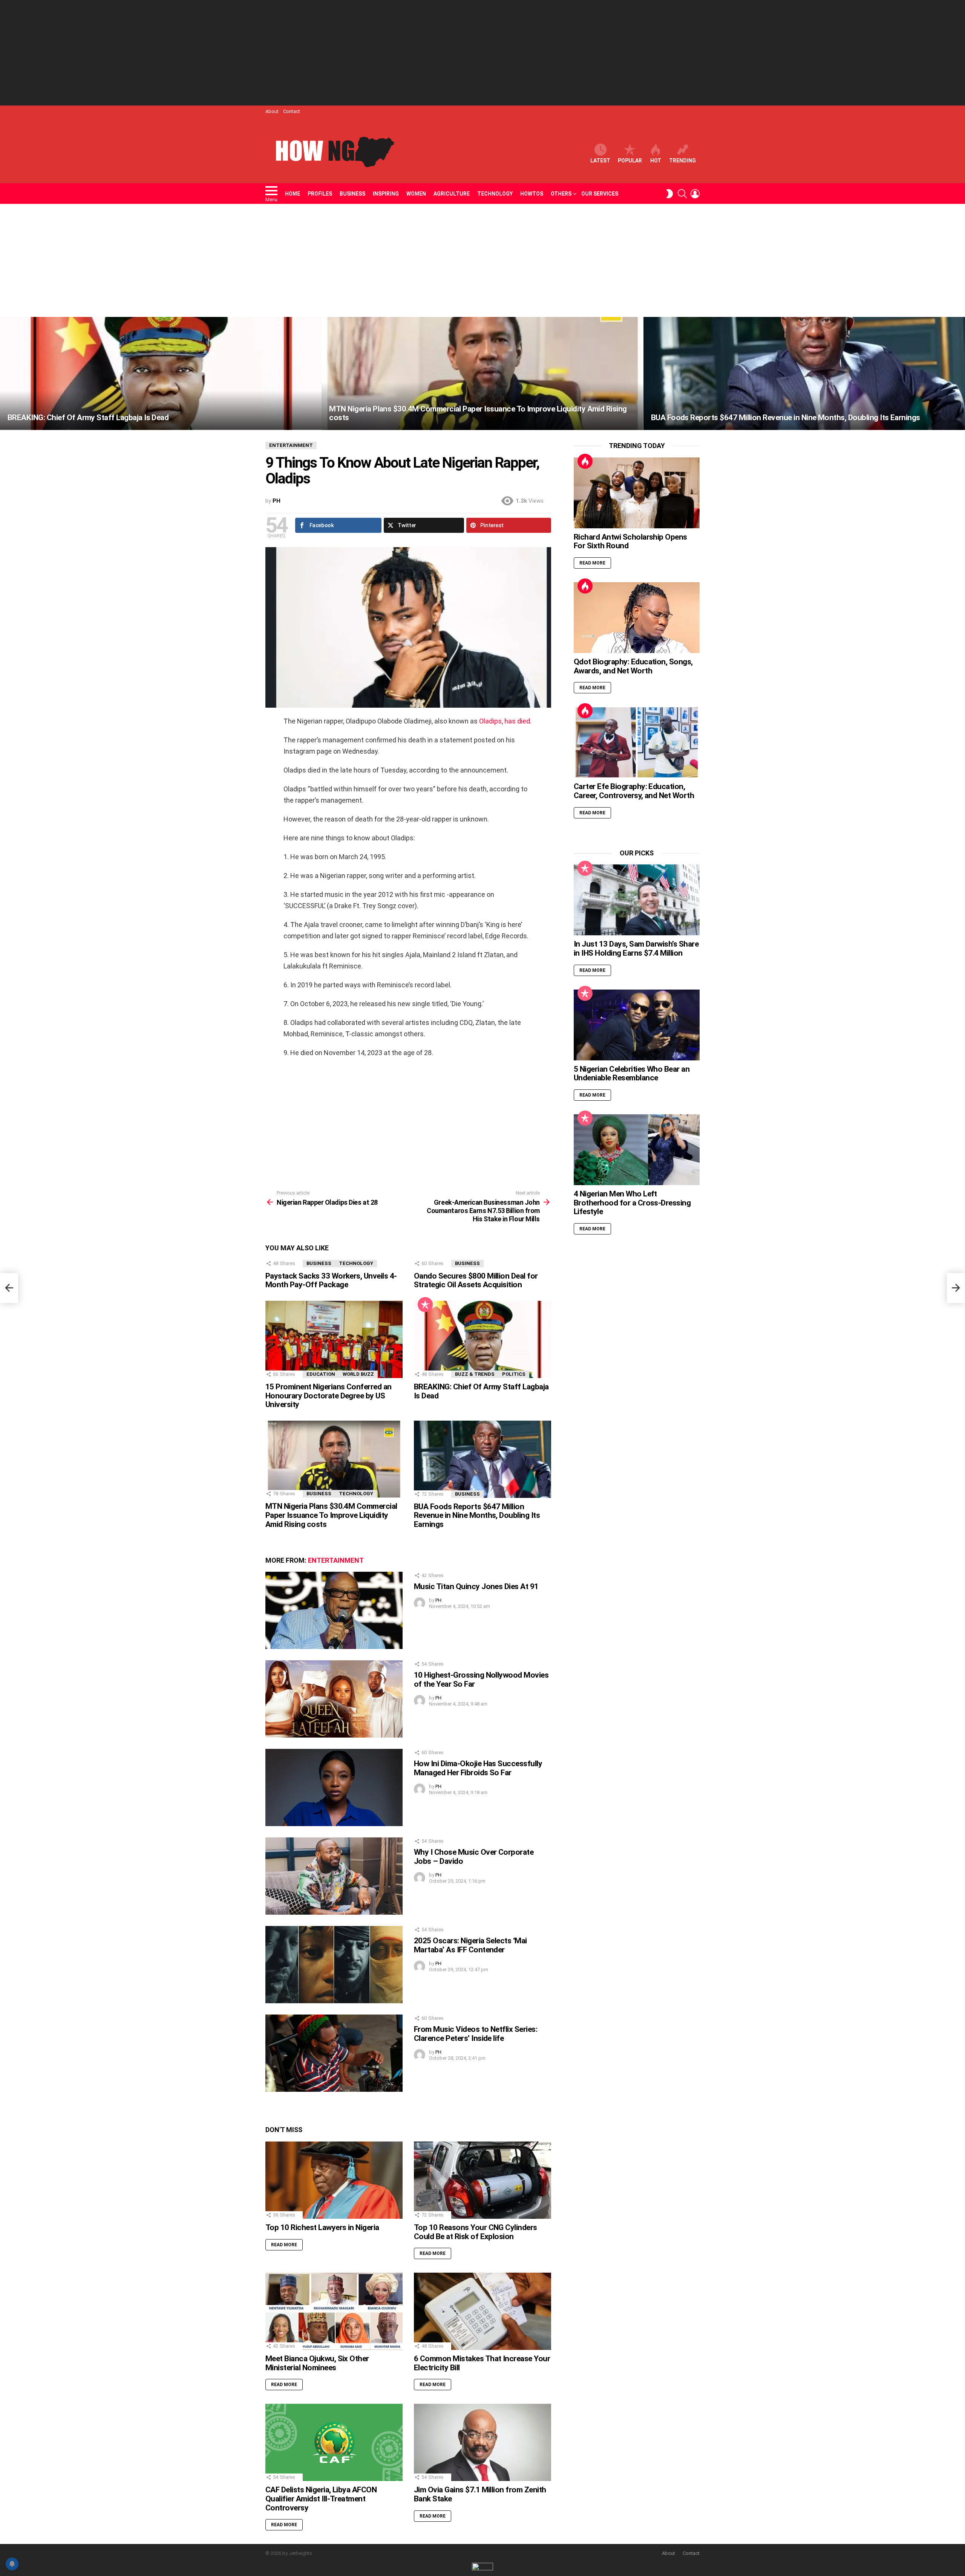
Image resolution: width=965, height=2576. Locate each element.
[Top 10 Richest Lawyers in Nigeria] (334, 2180)
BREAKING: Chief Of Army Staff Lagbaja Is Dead (481, 1391)
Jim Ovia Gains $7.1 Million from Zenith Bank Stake (480, 2494)
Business (352, 194)
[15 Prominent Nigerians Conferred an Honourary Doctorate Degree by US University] (334, 1339)
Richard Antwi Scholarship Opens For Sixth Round (630, 542)
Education (321, 1374)
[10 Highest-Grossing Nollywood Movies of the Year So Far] (334, 1699)
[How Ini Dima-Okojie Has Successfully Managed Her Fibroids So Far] (334, 1787)
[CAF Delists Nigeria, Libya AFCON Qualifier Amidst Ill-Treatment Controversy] (334, 2442)
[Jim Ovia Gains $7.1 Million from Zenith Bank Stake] (482, 2442)
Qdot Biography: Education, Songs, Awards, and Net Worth (633, 666)
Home (293, 194)
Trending (682, 161)
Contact (292, 111)
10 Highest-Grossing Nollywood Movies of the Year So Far (481, 1680)
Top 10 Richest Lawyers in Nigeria (322, 2227)
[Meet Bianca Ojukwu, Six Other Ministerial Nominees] (334, 2311)
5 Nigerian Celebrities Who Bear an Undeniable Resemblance (632, 1074)
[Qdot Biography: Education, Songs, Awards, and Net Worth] (637, 618)
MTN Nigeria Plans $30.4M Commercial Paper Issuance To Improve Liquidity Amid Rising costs (331, 1515)
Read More (284, 2245)
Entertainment (336, 1560)
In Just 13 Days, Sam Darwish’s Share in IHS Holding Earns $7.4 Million (636, 948)
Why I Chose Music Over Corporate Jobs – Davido (474, 1857)
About (272, 111)
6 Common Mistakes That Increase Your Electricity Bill (482, 2363)
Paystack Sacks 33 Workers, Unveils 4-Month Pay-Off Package (331, 1280)
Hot (656, 161)
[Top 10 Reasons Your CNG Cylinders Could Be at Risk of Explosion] (482, 2180)
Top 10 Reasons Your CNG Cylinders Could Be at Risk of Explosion (476, 2232)
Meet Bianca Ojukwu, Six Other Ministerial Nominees (317, 2363)
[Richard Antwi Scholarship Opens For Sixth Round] (637, 493)
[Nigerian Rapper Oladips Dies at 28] (9, 1288)
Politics (514, 1374)
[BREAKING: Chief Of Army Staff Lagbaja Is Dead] (161, 373)
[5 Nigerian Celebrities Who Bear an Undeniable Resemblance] (637, 1025)
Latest (600, 161)
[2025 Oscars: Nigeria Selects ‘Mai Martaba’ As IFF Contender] (334, 1965)
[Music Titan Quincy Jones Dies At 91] (334, 1610)
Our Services (600, 194)
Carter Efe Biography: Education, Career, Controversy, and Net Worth (634, 791)
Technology (495, 194)
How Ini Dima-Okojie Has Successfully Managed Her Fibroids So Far (478, 1768)
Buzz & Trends (475, 1374)
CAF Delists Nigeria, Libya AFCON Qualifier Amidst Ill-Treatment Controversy (321, 2499)
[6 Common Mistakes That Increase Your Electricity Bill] (482, 2311)
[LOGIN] (695, 194)
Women (416, 194)
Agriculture (452, 194)
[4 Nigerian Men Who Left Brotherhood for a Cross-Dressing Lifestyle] (637, 1150)
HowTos (532, 194)
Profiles (320, 194)
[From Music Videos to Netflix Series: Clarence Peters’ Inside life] (334, 2053)
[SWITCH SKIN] (669, 194)
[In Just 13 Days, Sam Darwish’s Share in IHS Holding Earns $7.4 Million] (637, 900)
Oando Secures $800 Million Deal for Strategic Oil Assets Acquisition (476, 1280)
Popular (630, 161)
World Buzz (358, 1374)
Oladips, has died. (505, 721)
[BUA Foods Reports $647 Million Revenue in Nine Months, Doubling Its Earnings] (804, 373)
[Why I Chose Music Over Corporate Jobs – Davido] (334, 1876)
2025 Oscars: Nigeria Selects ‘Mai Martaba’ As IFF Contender (470, 1945)
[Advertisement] (482, 53)
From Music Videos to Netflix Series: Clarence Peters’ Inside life (476, 2034)
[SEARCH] (682, 194)
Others (561, 194)
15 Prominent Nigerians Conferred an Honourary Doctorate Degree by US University (329, 1396)
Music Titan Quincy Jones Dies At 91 (476, 1586)
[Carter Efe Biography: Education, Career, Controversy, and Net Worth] (637, 742)
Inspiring (386, 194)
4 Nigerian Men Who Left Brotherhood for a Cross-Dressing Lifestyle (632, 1203)
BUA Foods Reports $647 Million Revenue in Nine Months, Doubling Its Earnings (477, 1515)
